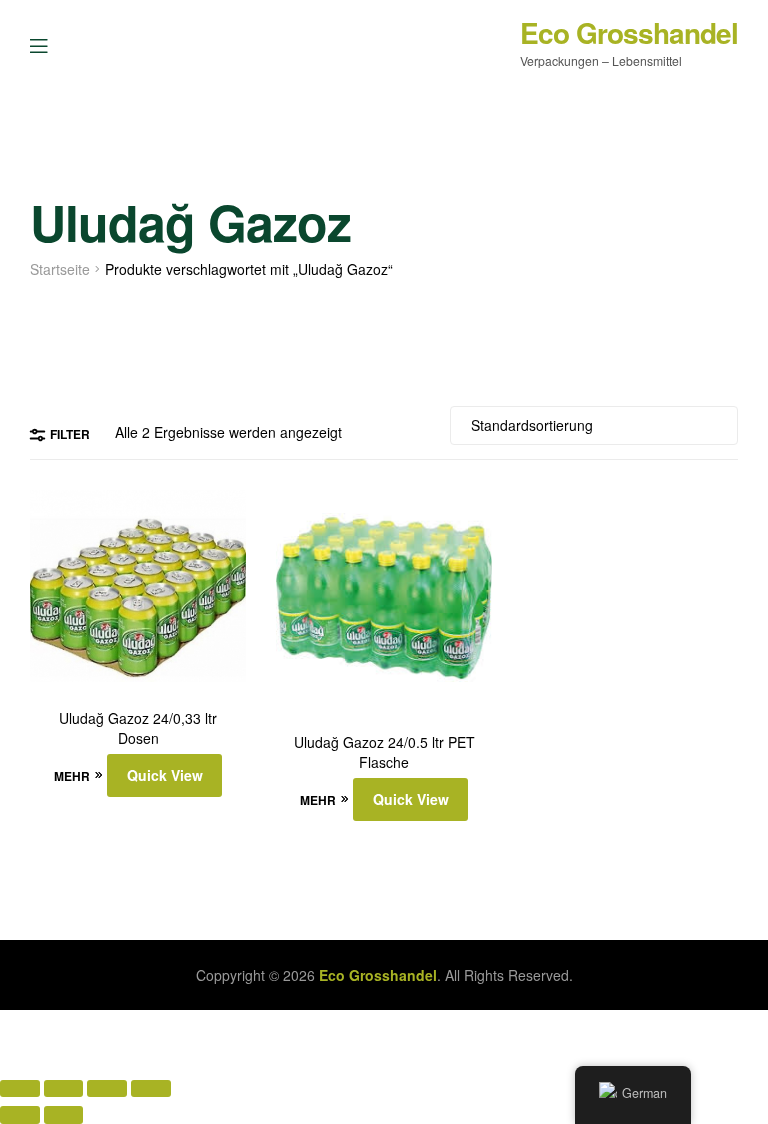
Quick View (165, 775)
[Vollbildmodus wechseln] (64, 1088)
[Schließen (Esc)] (151, 1088)
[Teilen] (107, 1088)
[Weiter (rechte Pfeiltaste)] (64, 1114)
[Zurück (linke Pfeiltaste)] (20, 1114)
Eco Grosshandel (629, 32)
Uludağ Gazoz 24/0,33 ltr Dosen (138, 728)
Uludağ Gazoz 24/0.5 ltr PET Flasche (384, 752)
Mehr (72, 776)
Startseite (60, 269)
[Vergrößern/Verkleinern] (20, 1088)
